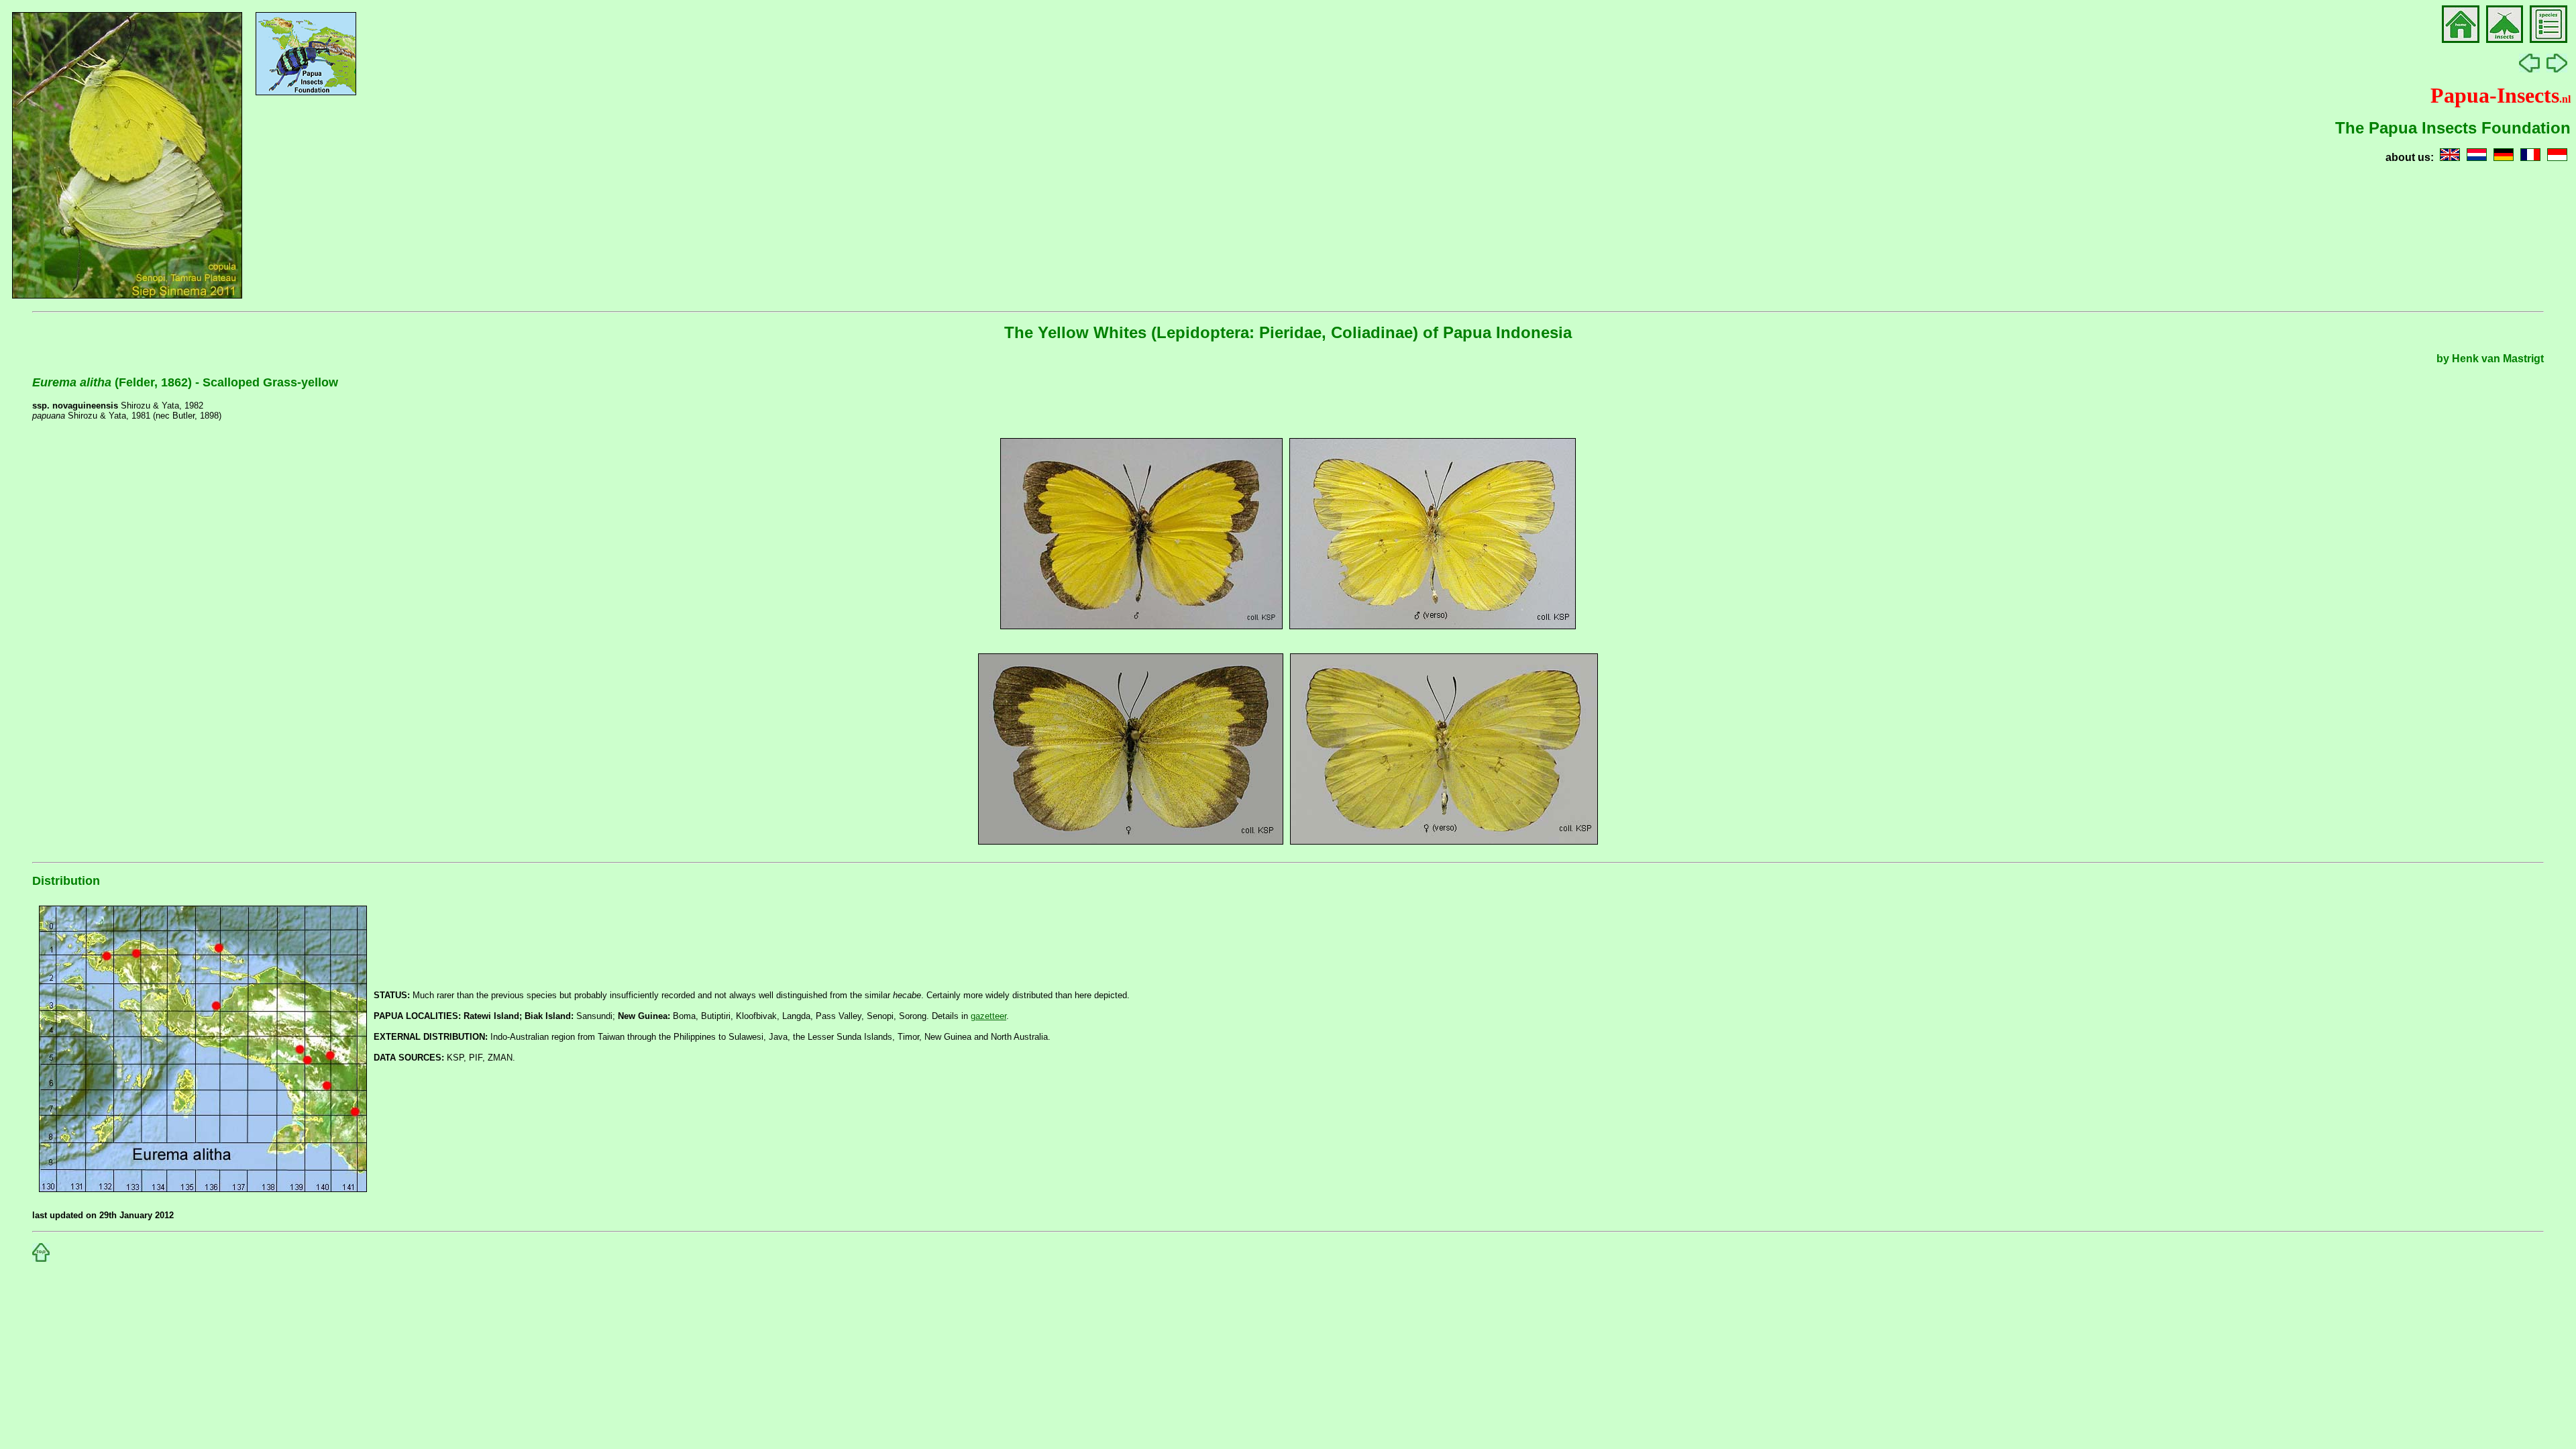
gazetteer (988, 1016)
